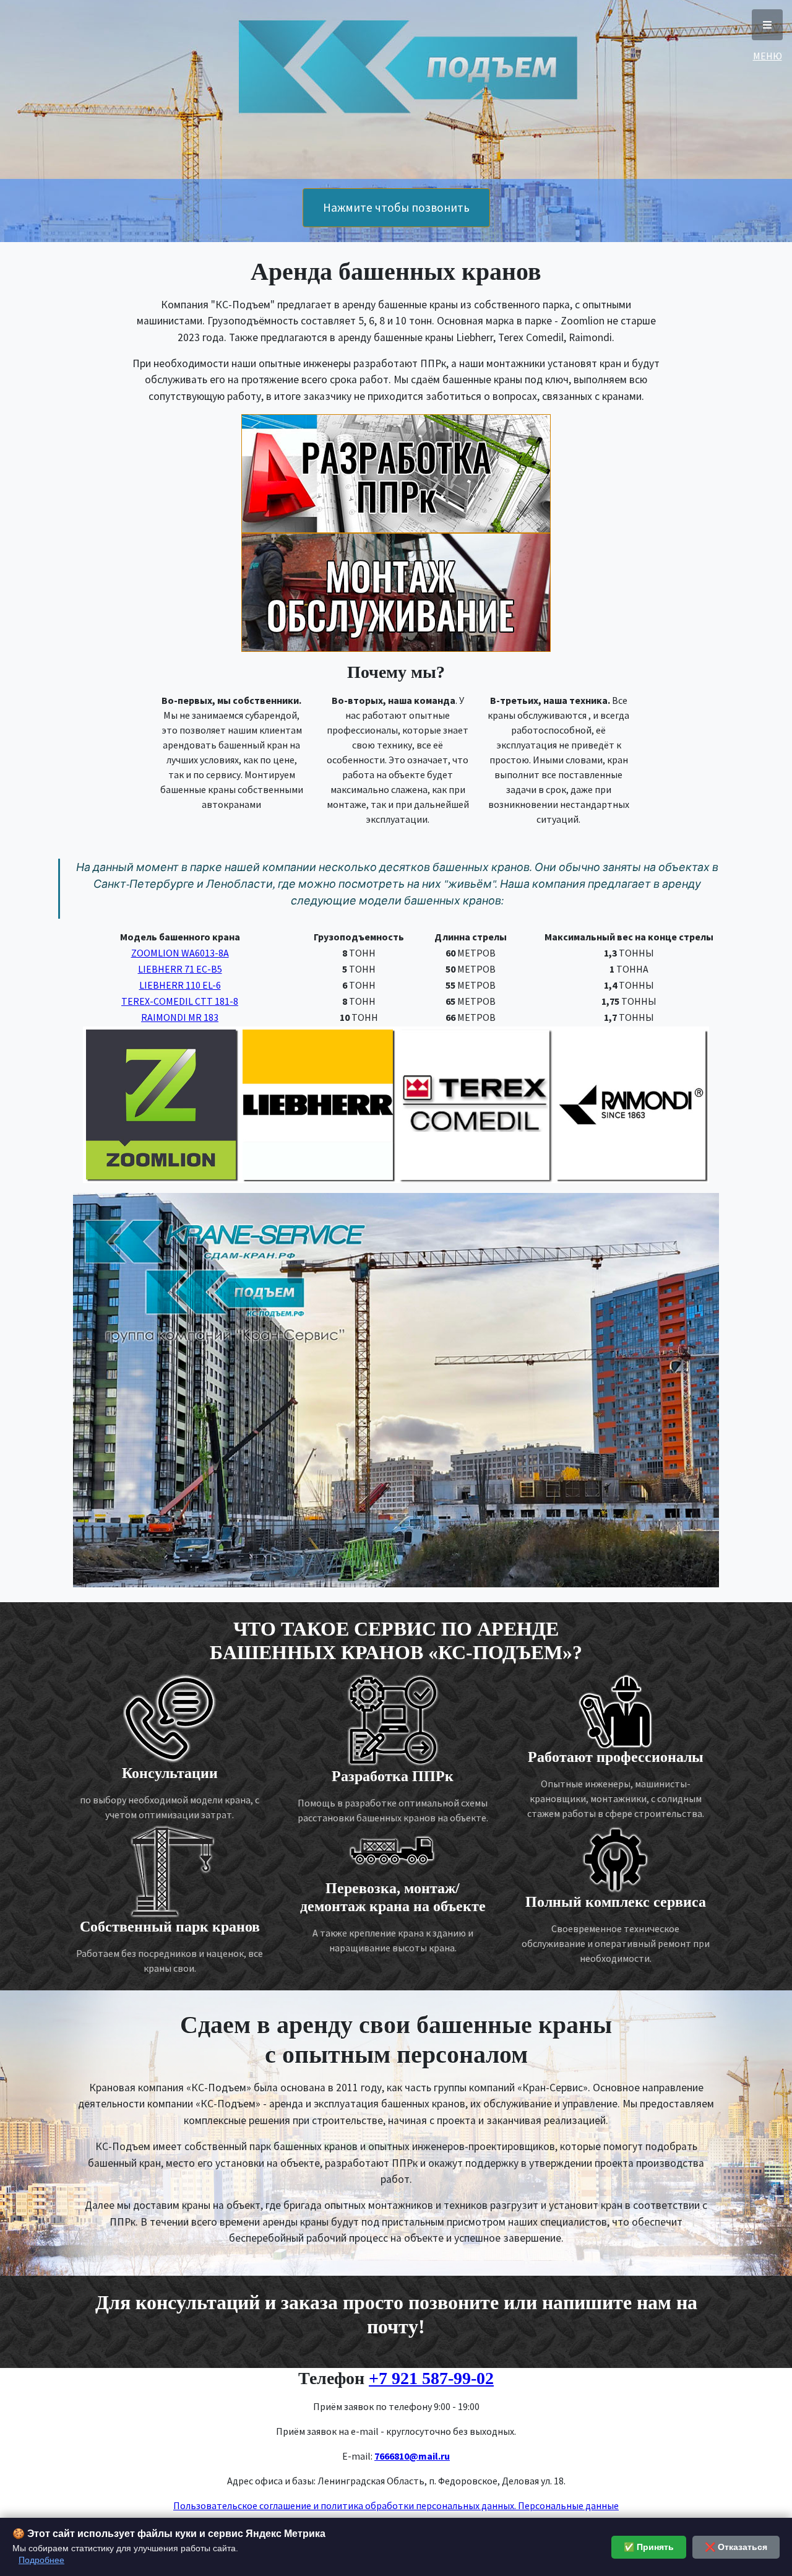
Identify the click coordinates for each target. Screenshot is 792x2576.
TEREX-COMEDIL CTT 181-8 (180, 1001)
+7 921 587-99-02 (431, 2378)
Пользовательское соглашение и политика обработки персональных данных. (345, 2505)
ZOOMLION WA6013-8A (180, 953)
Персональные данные (567, 2505)
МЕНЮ (767, 25)
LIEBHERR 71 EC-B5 (180, 969)
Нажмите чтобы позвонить (396, 207)
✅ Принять (649, 2547)
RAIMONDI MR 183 (180, 1017)
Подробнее (41, 2560)
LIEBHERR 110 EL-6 (180, 985)
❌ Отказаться (736, 2547)
